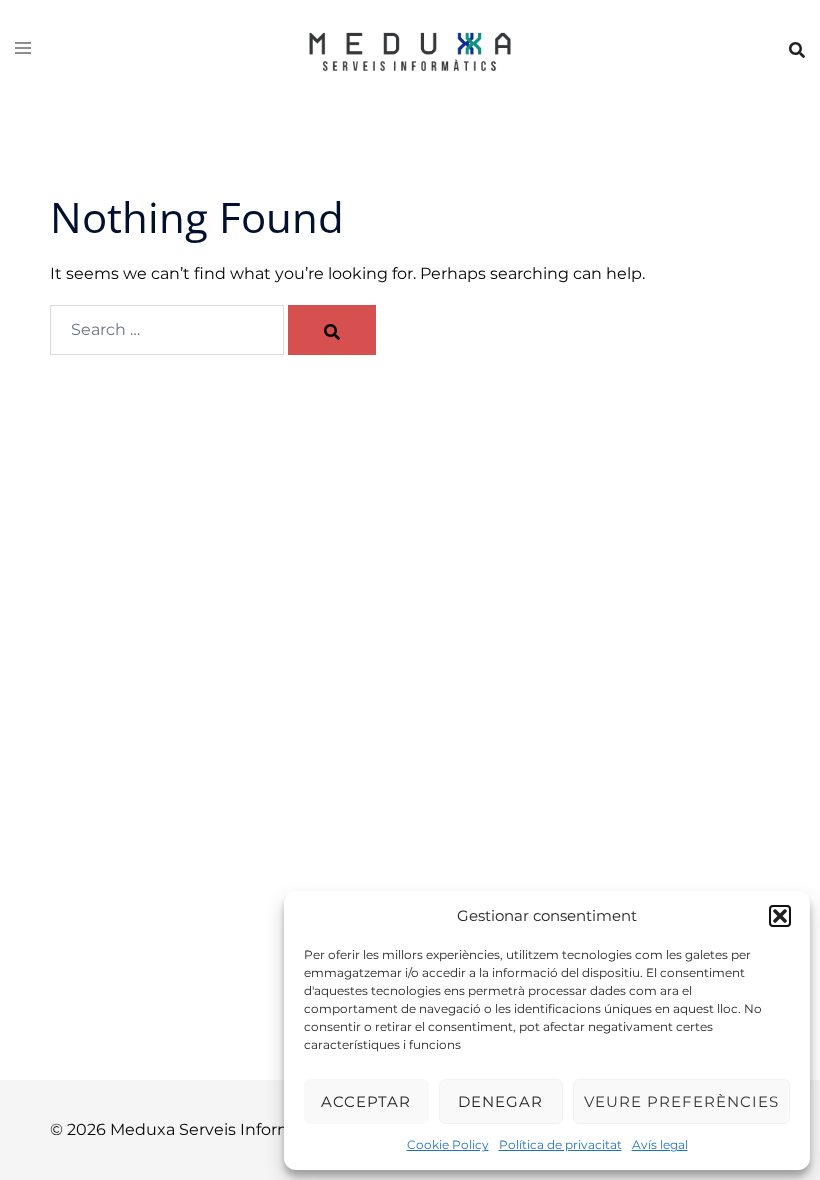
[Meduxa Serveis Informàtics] (410, 48)
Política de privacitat (560, 1144)
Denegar (500, 1101)
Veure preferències (681, 1101)
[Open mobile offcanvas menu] (23, 49)
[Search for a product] (797, 50)
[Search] (332, 330)
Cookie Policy (448, 1144)
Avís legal (660, 1144)
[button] (780, 916)
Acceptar (366, 1101)
